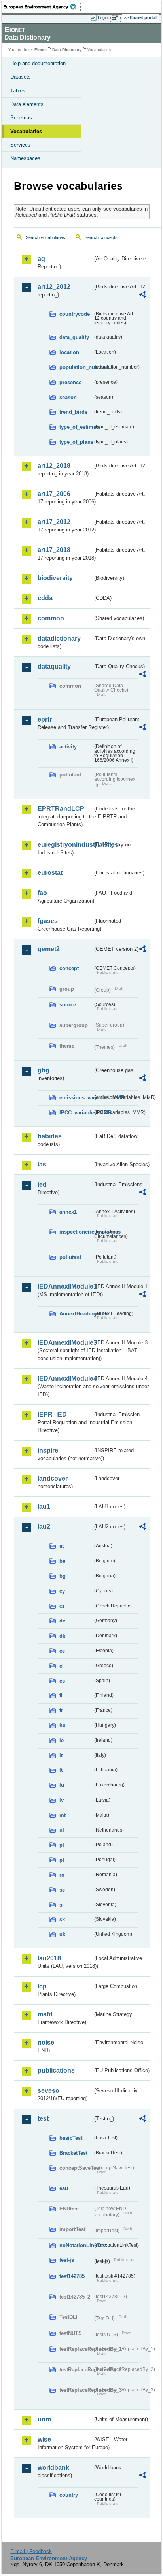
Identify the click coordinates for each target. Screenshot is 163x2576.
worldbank (53, 2468)
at (62, 1546)
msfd (45, 2014)
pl (62, 1845)
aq (41, 259)
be (62, 1561)
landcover (53, 1478)
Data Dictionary (67, 50)
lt (61, 1770)
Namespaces (25, 158)
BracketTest (73, 2153)
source (68, 1005)
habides (50, 1136)
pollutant (70, 1257)
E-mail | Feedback (31, 2551)
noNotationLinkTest (76, 2245)
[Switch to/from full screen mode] (116, 18)
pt (62, 1860)
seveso (48, 2091)
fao (42, 893)
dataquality (54, 666)
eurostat (50, 873)
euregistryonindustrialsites (65, 845)
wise (44, 2439)
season (68, 397)
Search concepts (101, 237)
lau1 (44, 1507)
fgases (48, 921)
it (61, 1755)
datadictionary (59, 638)
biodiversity (55, 578)
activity (68, 747)
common (51, 618)
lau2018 (49, 1958)
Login (103, 17)
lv (62, 1800)
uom (44, 2419)
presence (70, 382)
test (43, 2119)
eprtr (45, 719)
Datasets (21, 77)
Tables (18, 91)
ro (62, 1875)
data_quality (74, 337)
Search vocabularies (45, 237)
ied (42, 1184)
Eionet (41, 50)
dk (62, 1636)
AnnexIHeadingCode (76, 1314)
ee (62, 1651)
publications (56, 2070)
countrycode (75, 314)
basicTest (71, 2138)
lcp (42, 1986)
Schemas (21, 118)
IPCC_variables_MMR (76, 1113)
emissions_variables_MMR (76, 1098)
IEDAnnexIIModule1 (65, 1286)
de (62, 1621)
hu (63, 1725)
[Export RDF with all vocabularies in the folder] (142, 295)
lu (62, 1785)
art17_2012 (54, 522)
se (62, 1890)
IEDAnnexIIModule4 (65, 1378)
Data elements (27, 104)
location (69, 352)
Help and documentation (38, 63)
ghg (44, 1070)
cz (62, 1606)
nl (62, 1830)
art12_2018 (54, 466)
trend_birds (73, 412)
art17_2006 (54, 494)
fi (61, 1695)
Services (20, 145)
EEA (42, 7)
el (62, 1666)
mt (63, 1815)
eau (64, 2188)
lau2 (44, 1527)
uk (62, 1934)
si (62, 1905)
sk (62, 1919)
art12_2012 (54, 287)
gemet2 (49, 949)
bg (63, 1576)
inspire (48, 1450)
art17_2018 (54, 550)
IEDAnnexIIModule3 (65, 1343)
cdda (45, 598)
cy (62, 1591)
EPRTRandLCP (61, 809)
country (69, 2495)
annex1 (68, 1212)
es (62, 1681)
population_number (76, 367)
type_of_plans (76, 442)
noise (46, 2042)
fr (61, 1710)
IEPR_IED (52, 1414)
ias (42, 1164)
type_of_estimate (76, 427)
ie (62, 1740)
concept (69, 968)
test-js (67, 2260)
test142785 (72, 2276)
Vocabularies (26, 131)
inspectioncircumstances (76, 1232)
